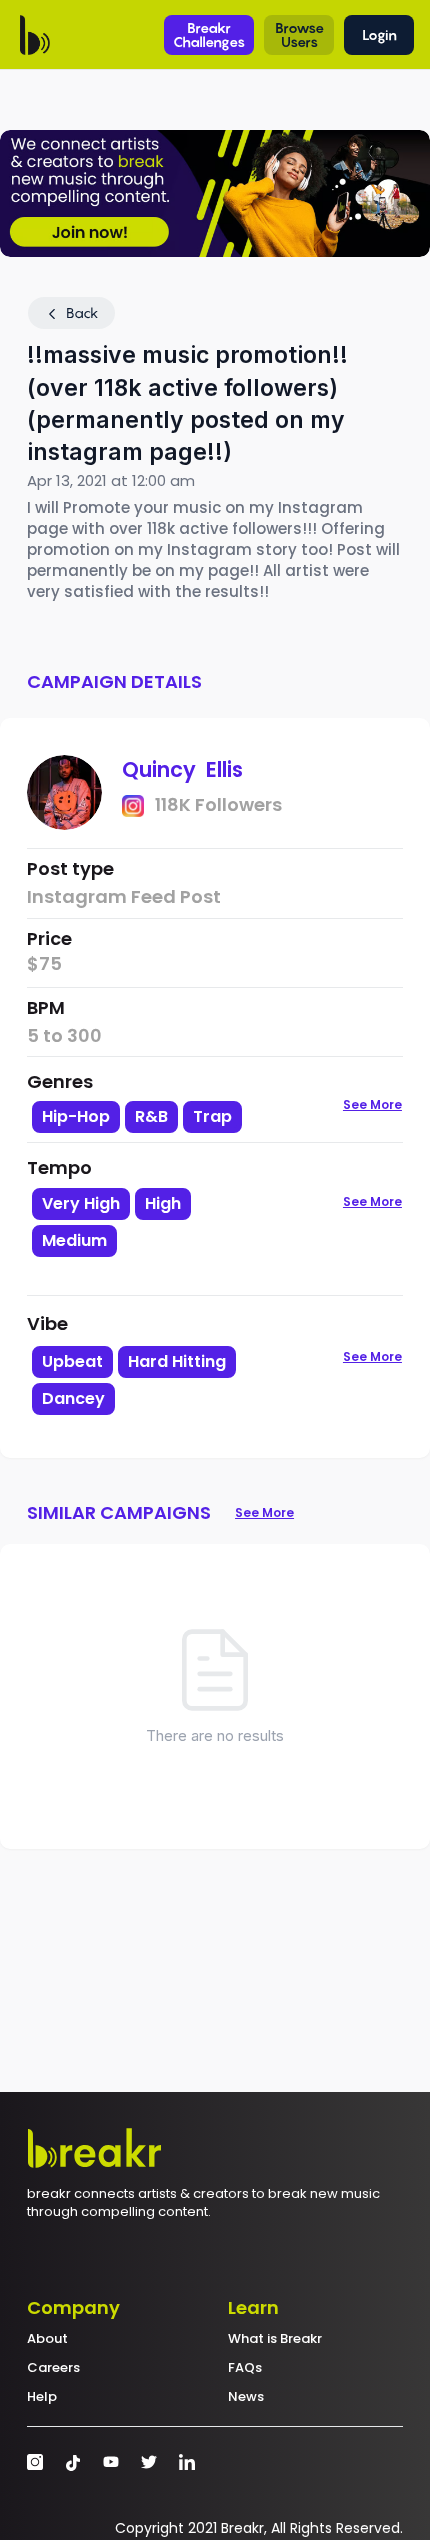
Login (379, 34)
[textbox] (153, 1274)
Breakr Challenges (209, 34)
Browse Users (299, 34)
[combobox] (153, 1239)
